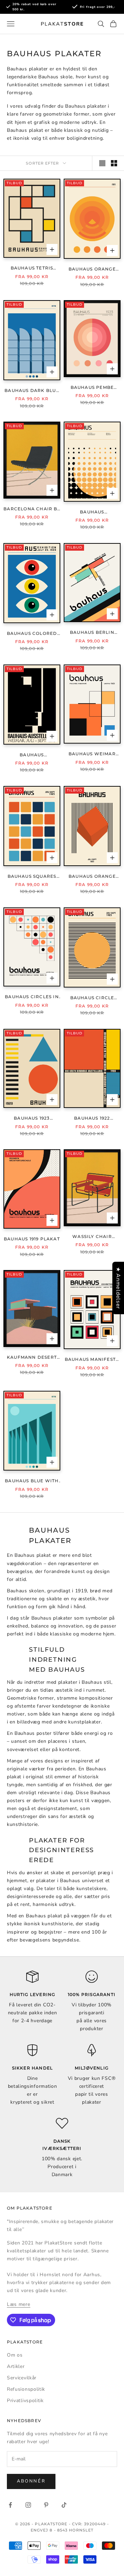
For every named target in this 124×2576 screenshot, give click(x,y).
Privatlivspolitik (25, 2401)
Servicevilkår (22, 2378)
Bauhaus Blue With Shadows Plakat (32, 1481)
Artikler (16, 2366)
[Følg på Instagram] (28, 2505)
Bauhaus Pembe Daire (92, 388)
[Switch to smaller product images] (114, 163)
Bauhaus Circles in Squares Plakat (32, 997)
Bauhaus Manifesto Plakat (92, 1360)
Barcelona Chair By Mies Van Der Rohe (32, 509)
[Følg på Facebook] (10, 2505)
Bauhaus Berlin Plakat (92, 633)
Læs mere (19, 2304)
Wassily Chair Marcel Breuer (92, 1237)
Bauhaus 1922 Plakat (92, 1119)
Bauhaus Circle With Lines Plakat (92, 998)
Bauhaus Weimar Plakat (92, 754)
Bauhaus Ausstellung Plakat (32, 755)
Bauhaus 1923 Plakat (32, 1119)
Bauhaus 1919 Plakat (32, 1239)
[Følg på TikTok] (64, 2505)
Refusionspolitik (26, 2389)
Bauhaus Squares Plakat (32, 877)
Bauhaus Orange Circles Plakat (92, 269)
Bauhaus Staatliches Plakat (92, 512)
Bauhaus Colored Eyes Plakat (32, 634)
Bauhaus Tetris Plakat (32, 268)
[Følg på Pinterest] (46, 2505)
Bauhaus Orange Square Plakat (92, 877)
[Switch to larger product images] (102, 163)
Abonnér (31, 2481)
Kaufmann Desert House (32, 1358)
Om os (15, 2355)
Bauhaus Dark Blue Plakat (32, 391)
